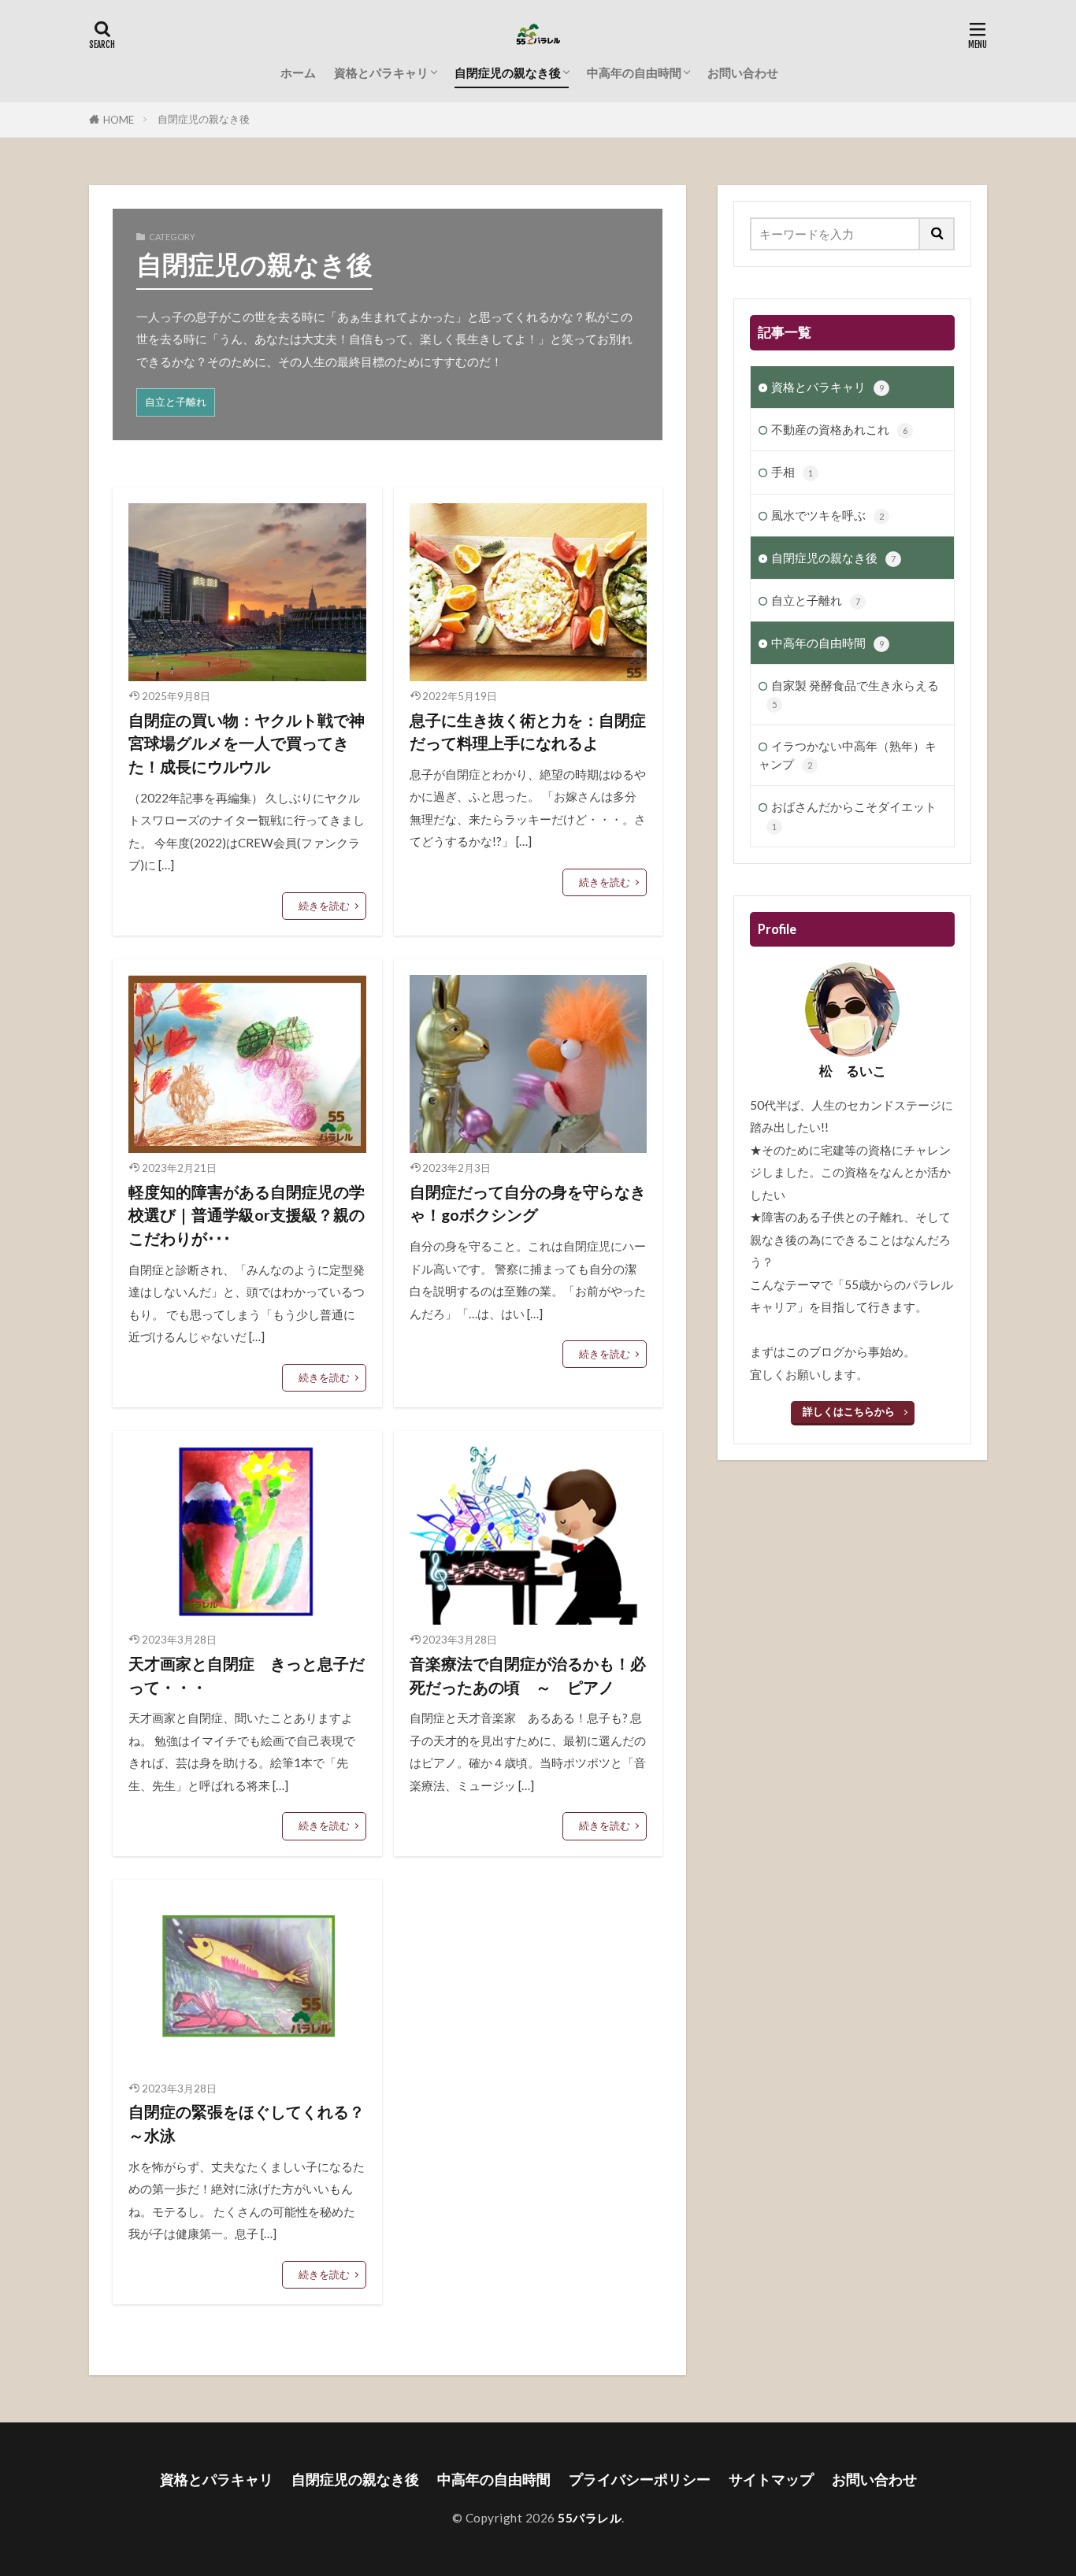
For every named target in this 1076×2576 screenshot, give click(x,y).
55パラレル (590, 2518)
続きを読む (324, 906)
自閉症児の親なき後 (508, 72)
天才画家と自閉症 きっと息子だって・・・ (247, 1675)
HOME (119, 120)
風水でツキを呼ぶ (827, 515)
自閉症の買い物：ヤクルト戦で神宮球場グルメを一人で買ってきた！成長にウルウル (247, 743)
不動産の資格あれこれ (839, 429)
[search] (937, 234)
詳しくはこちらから (849, 1411)
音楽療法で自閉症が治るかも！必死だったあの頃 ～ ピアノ (528, 1675)
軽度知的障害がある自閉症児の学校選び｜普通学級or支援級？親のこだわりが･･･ (247, 1215)
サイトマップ (771, 2480)
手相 (792, 472)
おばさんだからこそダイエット (854, 815)
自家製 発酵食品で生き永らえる (855, 694)
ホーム (298, 72)
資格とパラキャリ (381, 72)
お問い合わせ (743, 72)
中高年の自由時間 (634, 72)
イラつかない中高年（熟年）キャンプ (848, 755)
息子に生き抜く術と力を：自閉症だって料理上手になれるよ (528, 732)
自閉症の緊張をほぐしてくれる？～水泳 (247, 2123)
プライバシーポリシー (640, 2480)
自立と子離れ (176, 402)
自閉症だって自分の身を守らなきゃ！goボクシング (528, 1203)
